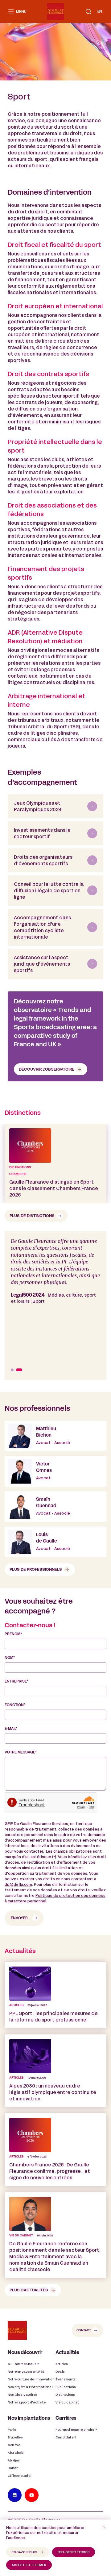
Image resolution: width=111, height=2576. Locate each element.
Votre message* (21, 1753)
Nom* (10, 1658)
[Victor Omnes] (55, 1471)
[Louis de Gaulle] (55, 1542)
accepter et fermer (29, 2565)
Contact (84, 2331)
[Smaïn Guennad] (55, 1507)
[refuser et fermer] (104, 2527)
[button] (88, 12)
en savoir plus (25, 2553)
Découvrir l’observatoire (47, 1070)
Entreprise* (16, 1682)
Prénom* (13, 1634)
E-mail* (11, 1729)
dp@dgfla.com (18, 1885)
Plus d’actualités (29, 2290)
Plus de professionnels (36, 1570)
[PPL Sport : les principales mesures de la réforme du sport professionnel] (55, 1995)
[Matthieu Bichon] (55, 1436)
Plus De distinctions (32, 1216)
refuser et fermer (74, 2553)
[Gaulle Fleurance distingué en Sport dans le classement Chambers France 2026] (55, 1163)
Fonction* (15, 1705)
